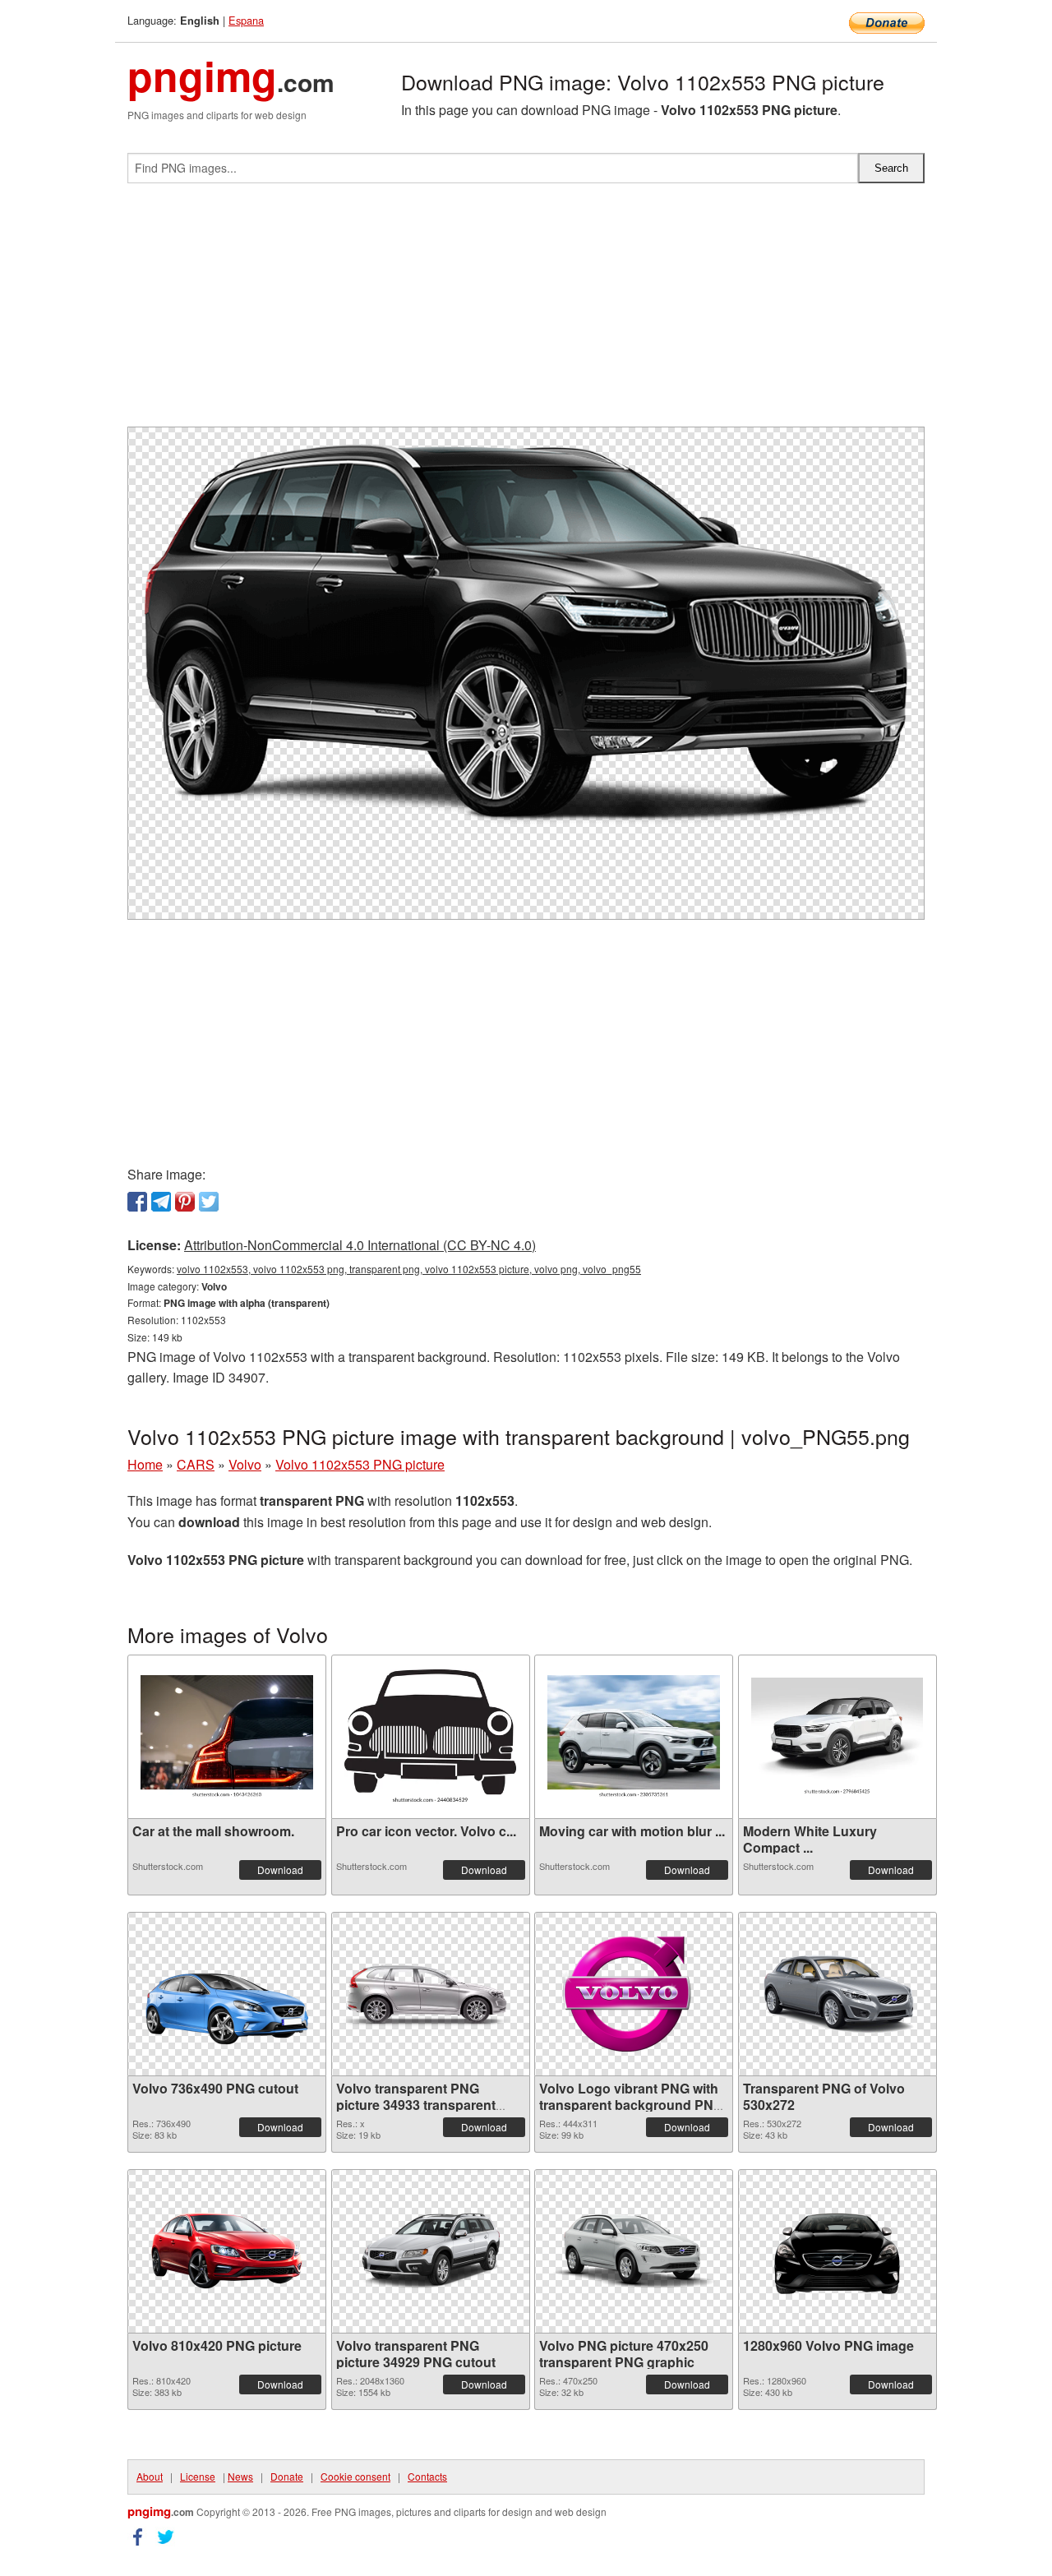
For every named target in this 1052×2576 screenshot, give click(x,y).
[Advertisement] (526, 312)
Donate (287, 2476)
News (240, 2476)
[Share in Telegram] (161, 1202)
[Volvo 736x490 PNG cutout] (227, 1994)
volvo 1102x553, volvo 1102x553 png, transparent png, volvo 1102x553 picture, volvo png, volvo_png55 (409, 1269)
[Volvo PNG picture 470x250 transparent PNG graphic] (634, 2251)
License (198, 2476)
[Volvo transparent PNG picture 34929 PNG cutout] (431, 2251)
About (150, 2476)
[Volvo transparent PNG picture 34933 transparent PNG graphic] (431, 1994)
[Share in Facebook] (137, 1202)
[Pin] (185, 1202)
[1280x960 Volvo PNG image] (837, 2251)
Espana (246, 20)
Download (280, 1870)
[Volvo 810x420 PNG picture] (227, 2251)
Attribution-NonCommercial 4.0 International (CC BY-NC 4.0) (360, 1245)
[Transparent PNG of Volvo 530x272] (837, 1994)
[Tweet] (209, 1202)
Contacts (427, 2476)
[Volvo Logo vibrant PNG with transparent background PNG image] (634, 1994)
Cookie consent (355, 2476)
